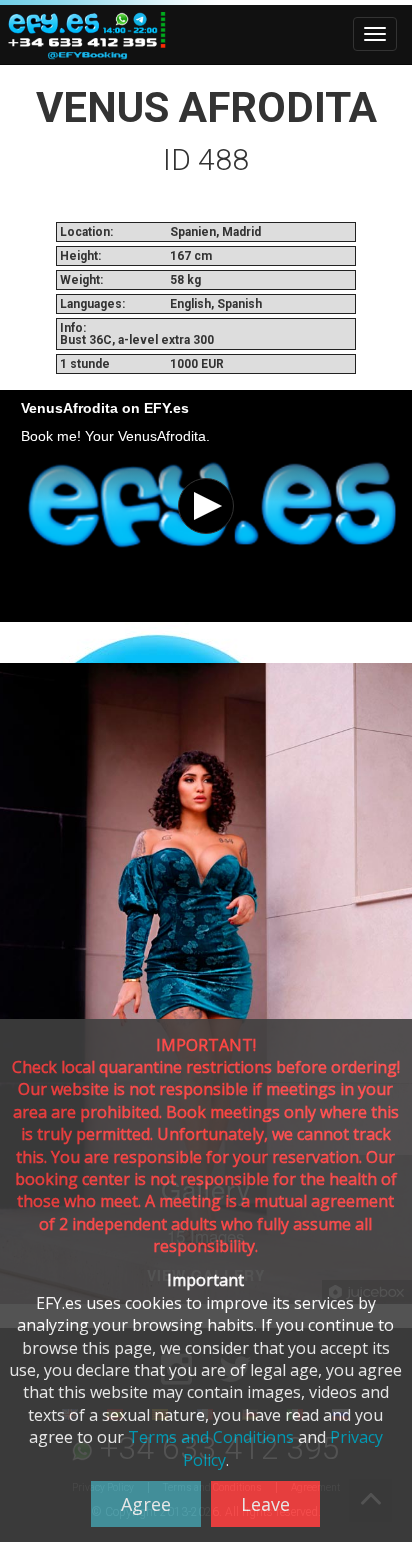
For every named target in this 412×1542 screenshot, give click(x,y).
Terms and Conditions (211, 1437)
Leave (265, 1504)
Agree (146, 1504)
